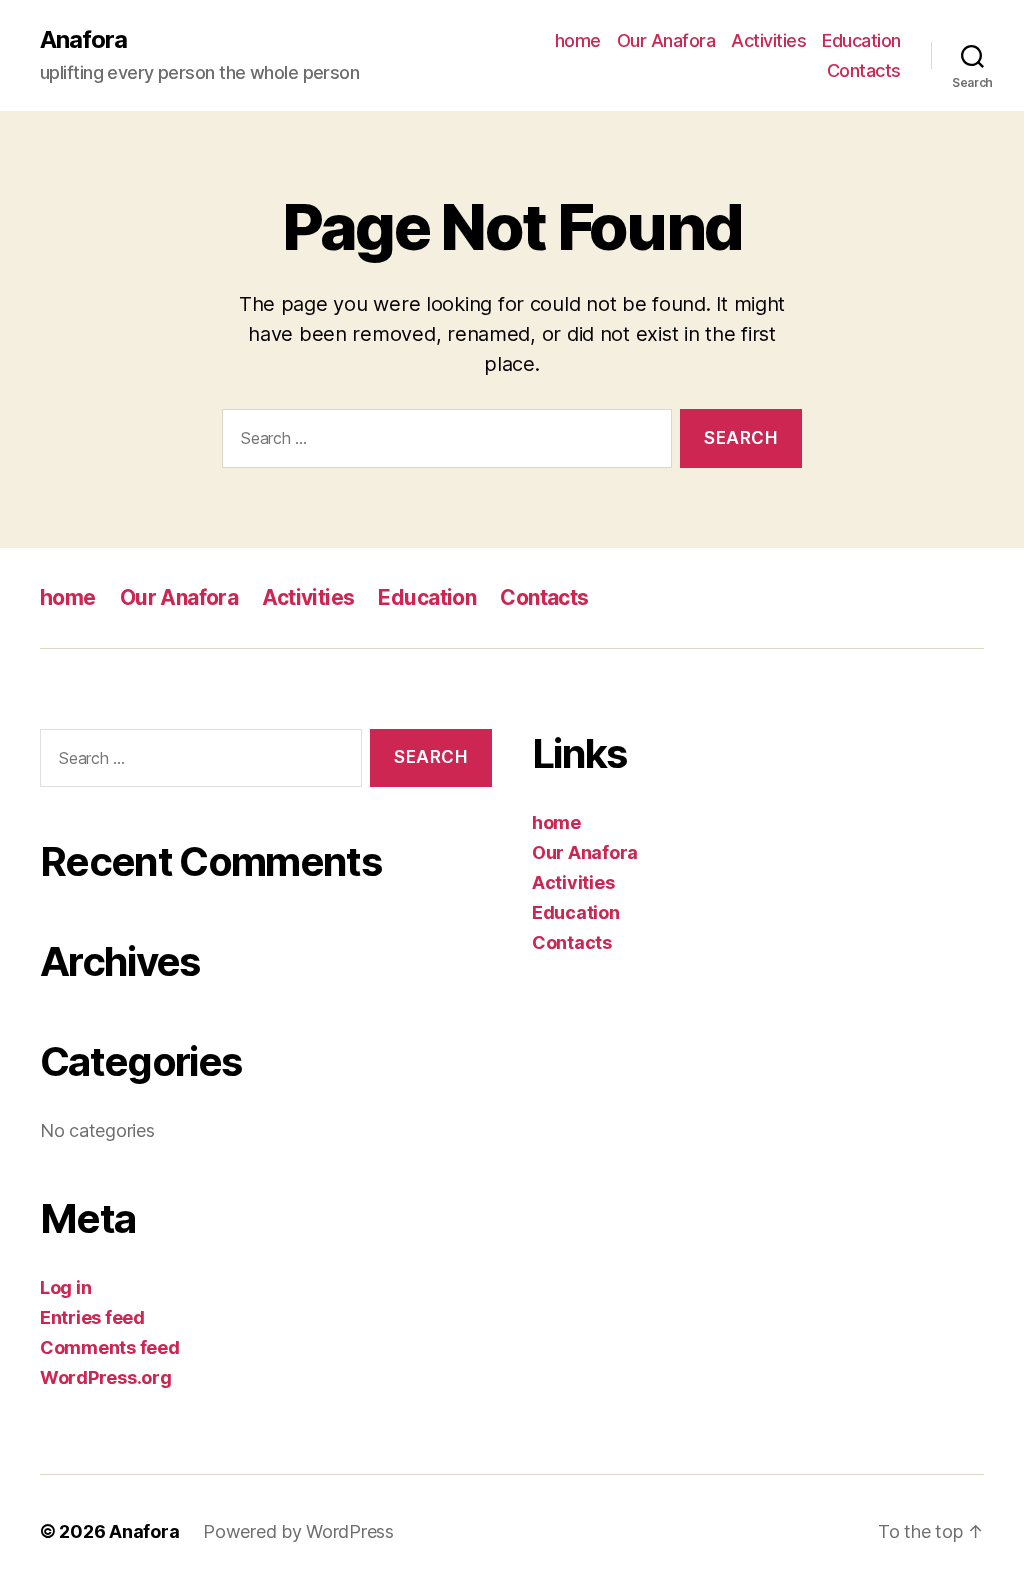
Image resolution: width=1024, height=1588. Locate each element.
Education (861, 40)
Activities (768, 40)
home (578, 40)
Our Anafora (666, 40)
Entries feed (92, 1317)
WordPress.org (106, 1377)
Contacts (864, 70)
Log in (65, 1287)
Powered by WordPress (298, 1531)
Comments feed (110, 1347)
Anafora (83, 40)
